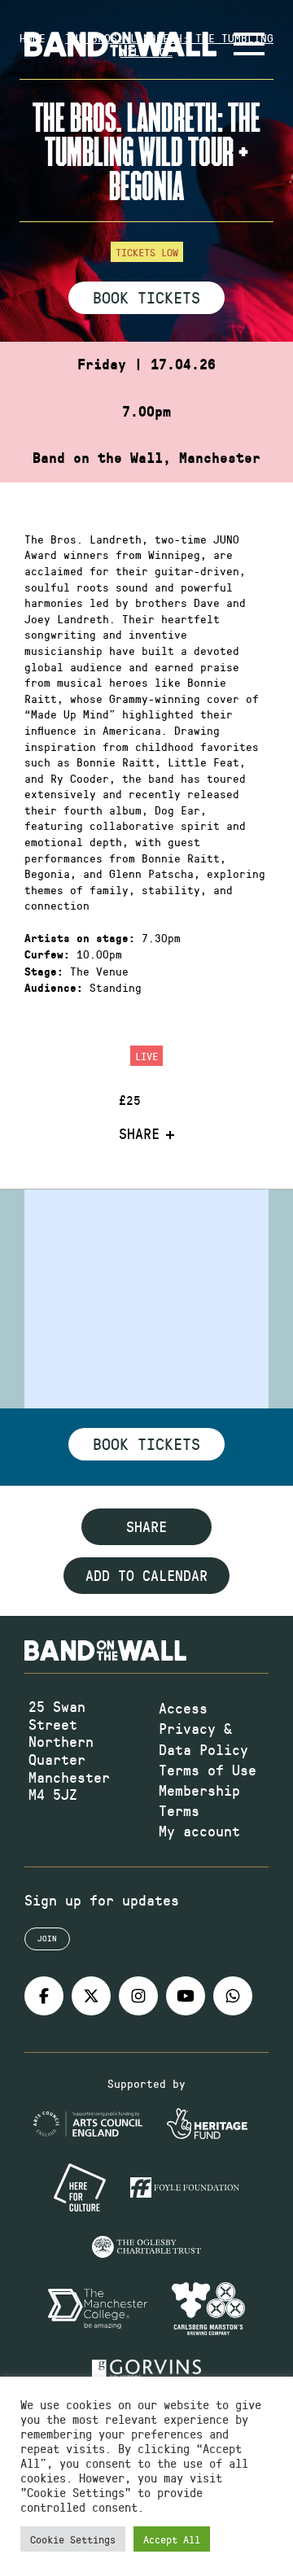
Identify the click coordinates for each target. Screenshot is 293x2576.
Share (139, 1134)
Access (183, 1708)
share (146, 1526)
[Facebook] (44, 1996)
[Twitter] (91, 1996)
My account (199, 1831)
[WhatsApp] (233, 1996)
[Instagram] (138, 1996)
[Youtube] (186, 1996)
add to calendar (146, 1575)
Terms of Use (208, 1770)
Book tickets (146, 1443)
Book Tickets (146, 297)
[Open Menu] (249, 44)
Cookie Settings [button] (73, 2539)
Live (146, 1056)
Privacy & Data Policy (203, 1738)
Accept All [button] (172, 2539)
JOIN (47, 1938)
